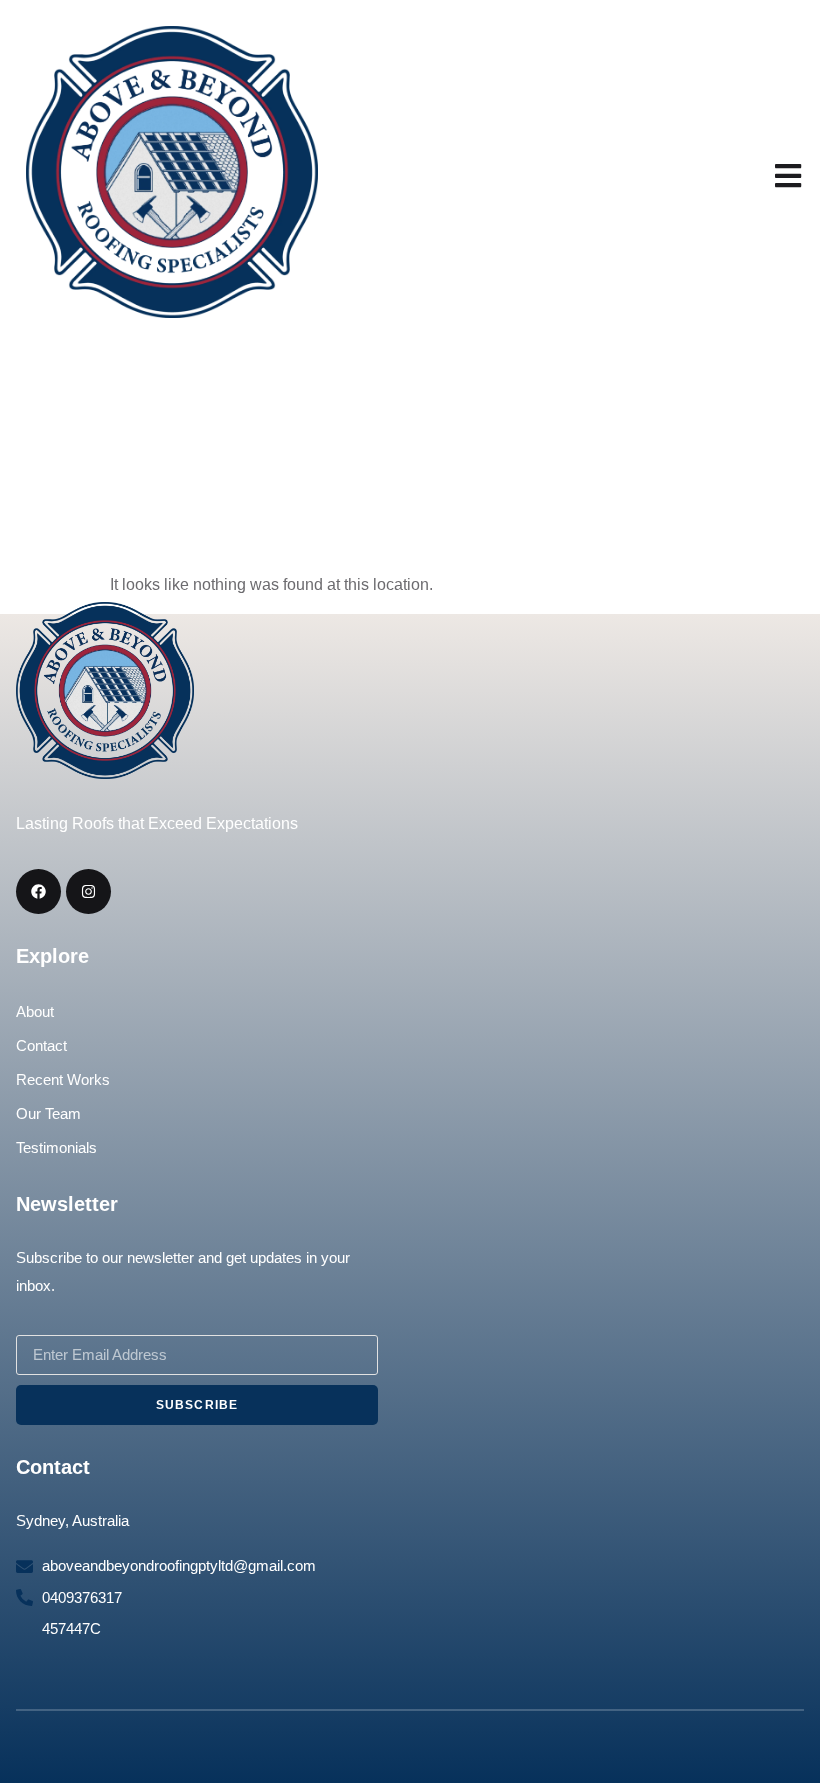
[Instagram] (88, 891)
